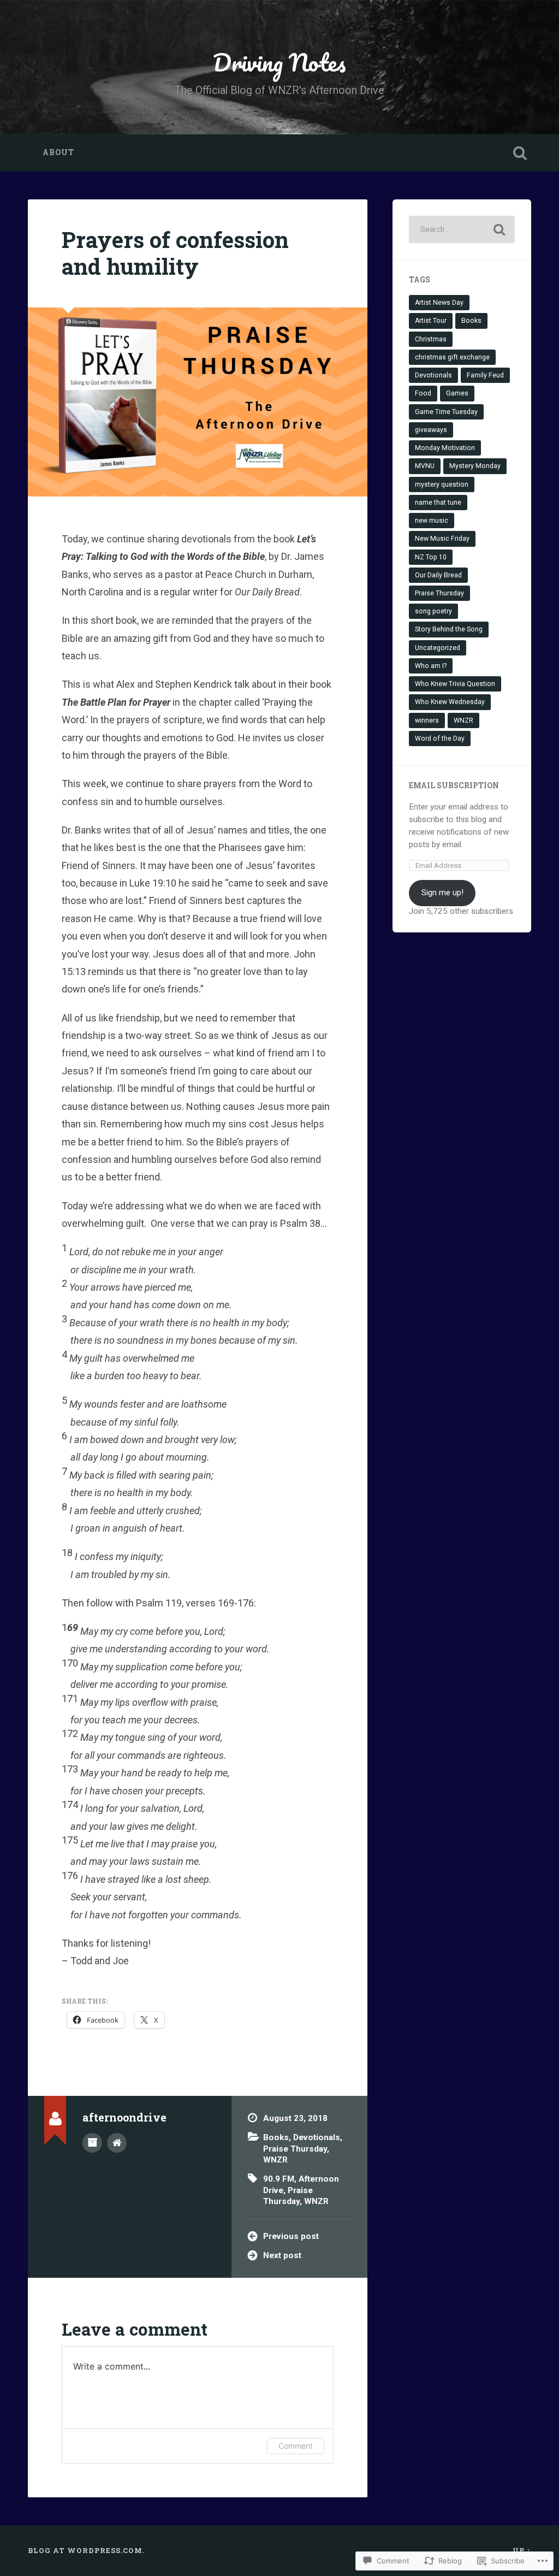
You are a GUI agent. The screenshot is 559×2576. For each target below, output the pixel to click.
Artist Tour (431, 321)
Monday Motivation (445, 448)
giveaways (431, 430)
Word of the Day (440, 738)
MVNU (425, 466)
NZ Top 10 (431, 557)
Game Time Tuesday (446, 412)
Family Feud (485, 375)
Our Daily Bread (438, 575)
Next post (282, 2255)
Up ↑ (522, 2550)
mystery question (442, 485)
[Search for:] (462, 229)
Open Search (520, 153)
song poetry (433, 611)
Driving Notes (279, 62)
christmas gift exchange (452, 357)
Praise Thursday (295, 2149)
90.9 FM (279, 2179)
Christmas (431, 339)
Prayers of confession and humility (175, 253)
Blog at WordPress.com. (86, 2550)
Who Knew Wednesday (450, 702)
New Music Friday (442, 539)
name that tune (438, 503)
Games (457, 393)
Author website (117, 2143)
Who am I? (431, 666)
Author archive (92, 2143)
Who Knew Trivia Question (455, 684)
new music (432, 521)
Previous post (291, 2236)
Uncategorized (438, 648)
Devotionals (317, 2137)
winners (427, 720)
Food (423, 393)
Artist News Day (439, 303)
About (58, 152)
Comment (296, 2446)
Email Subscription (454, 785)
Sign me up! (442, 893)
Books (276, 2137)
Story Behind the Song (449, 629)
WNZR (275, 2160)
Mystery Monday (475, 466)
